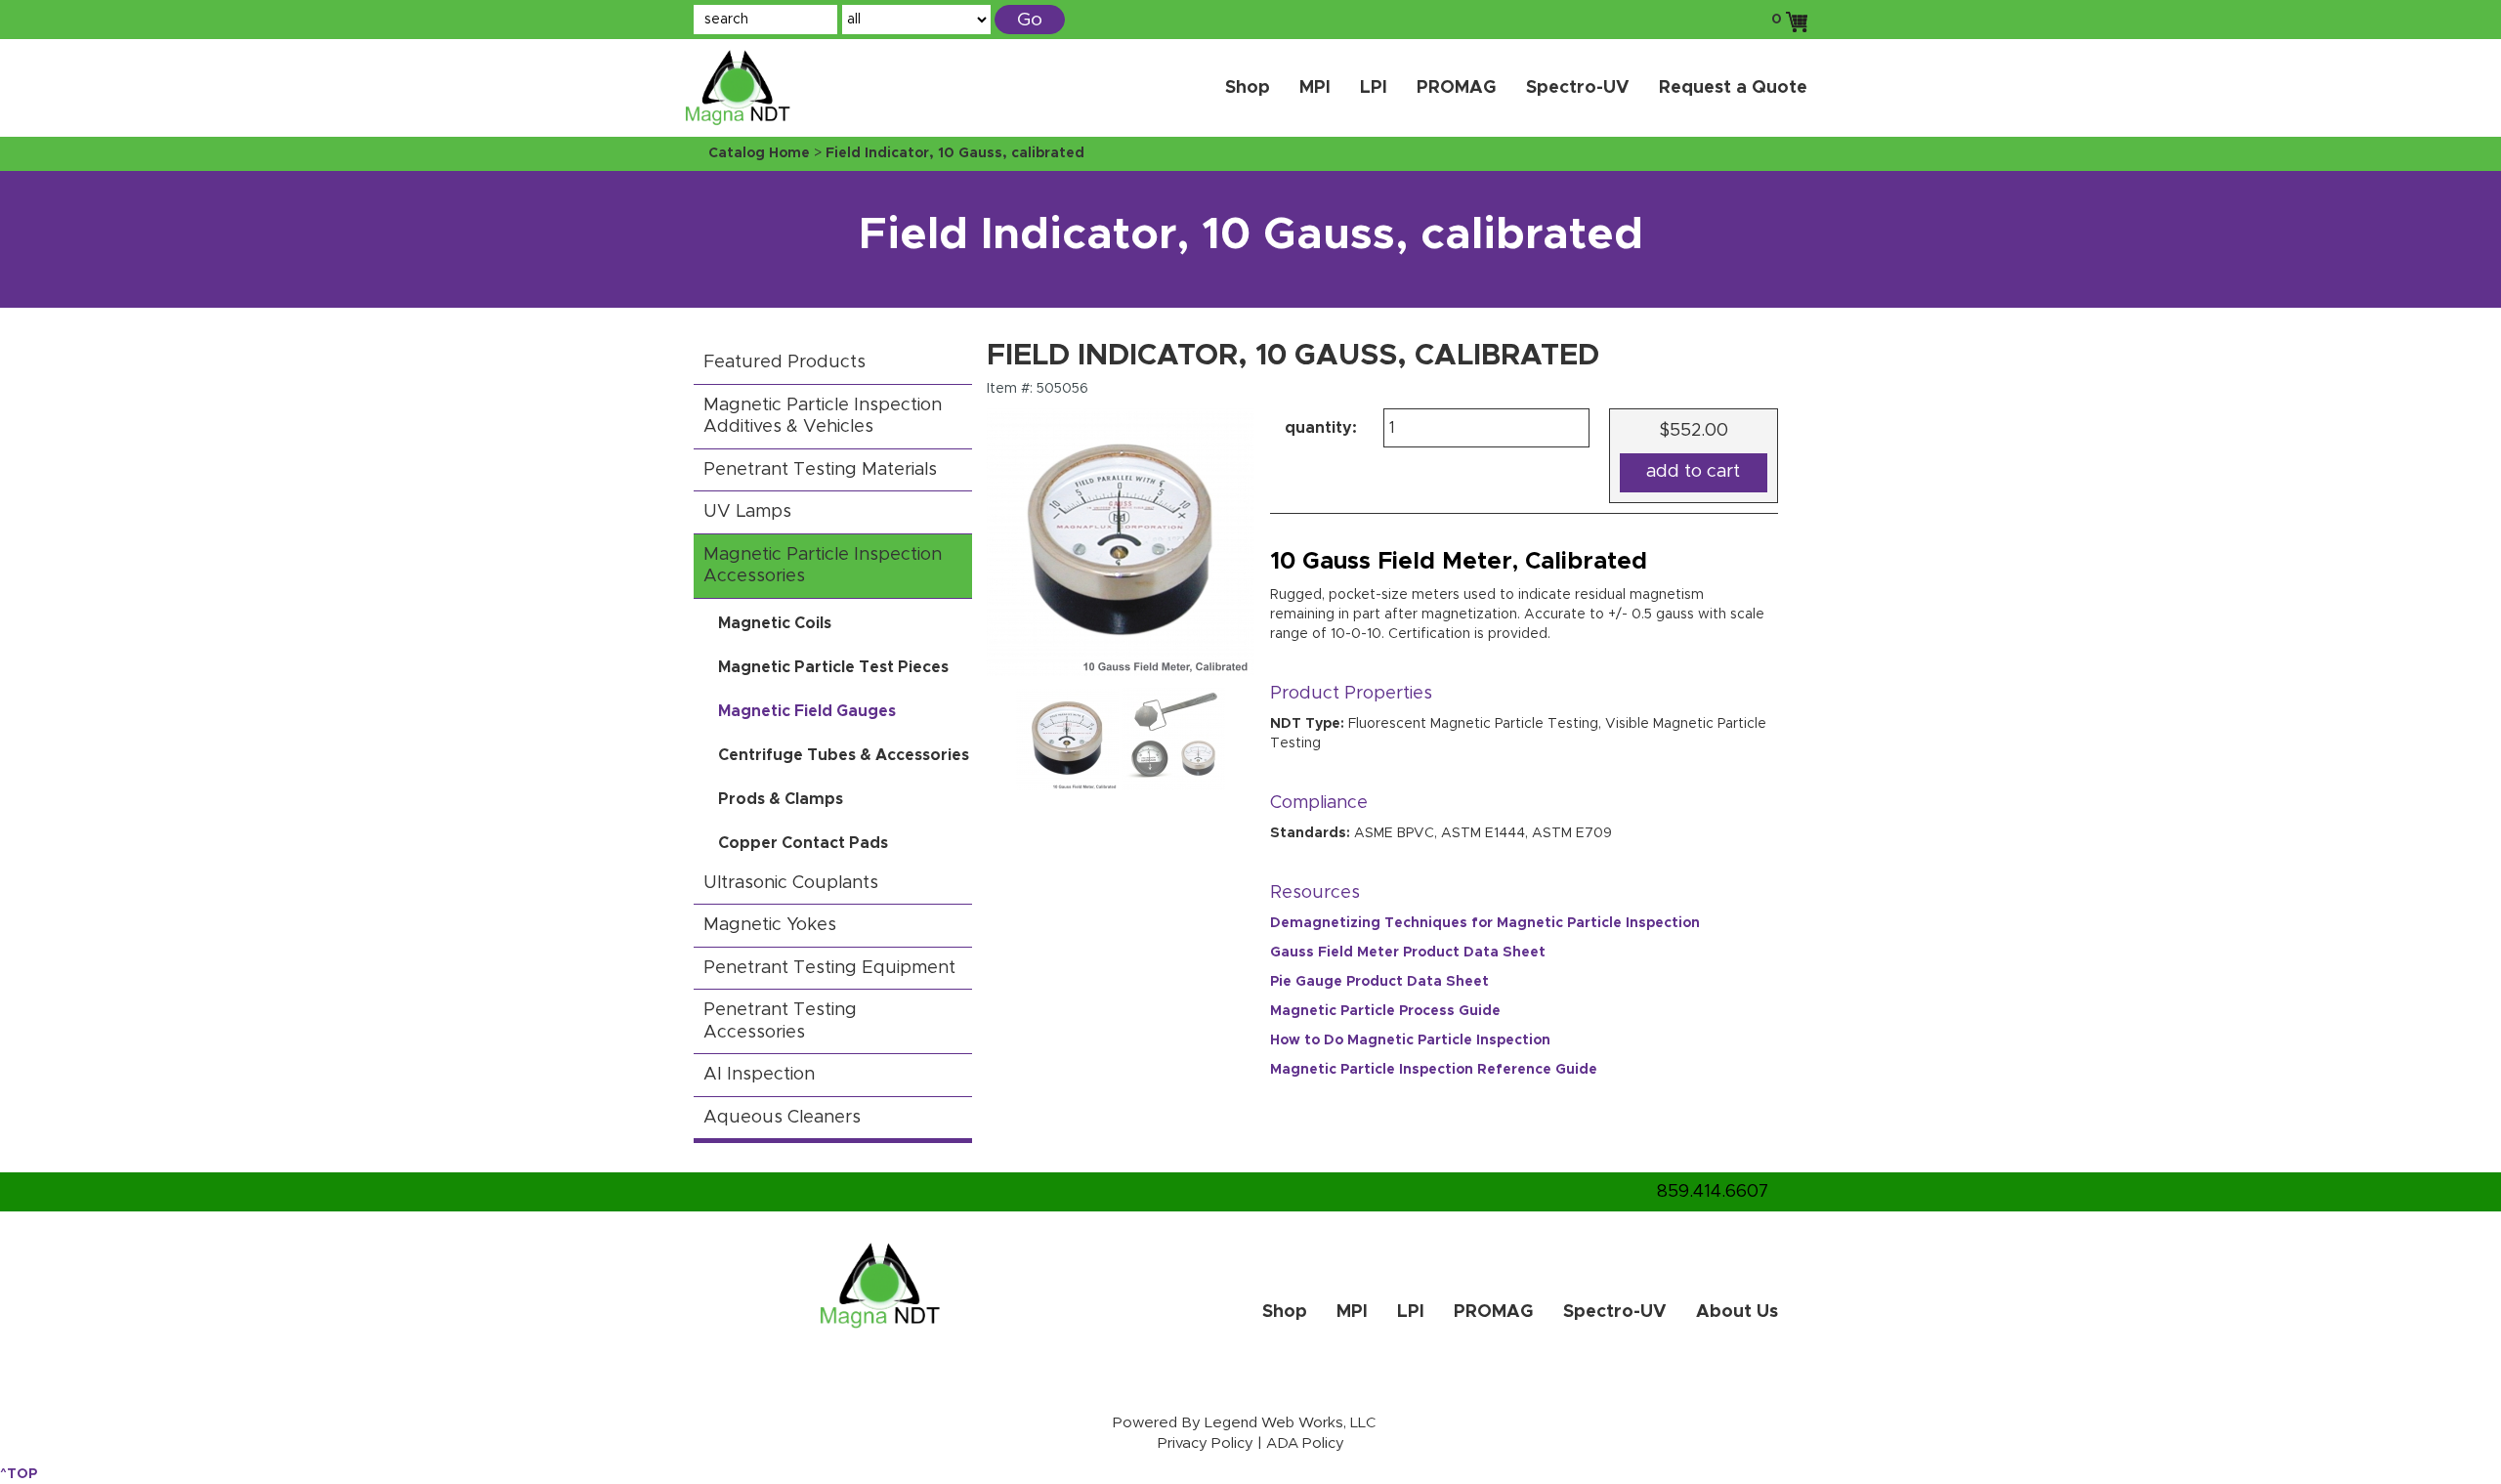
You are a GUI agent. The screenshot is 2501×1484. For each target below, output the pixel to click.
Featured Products (784, 362)
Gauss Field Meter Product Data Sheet (1408, 953)
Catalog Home (759, 153)
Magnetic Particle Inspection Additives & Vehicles (823, 417)
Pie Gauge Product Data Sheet (1379, 982)
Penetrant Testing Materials (820, 470)
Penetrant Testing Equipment (829, 968)
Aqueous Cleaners (782, 1118)
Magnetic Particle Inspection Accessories (823, 566)
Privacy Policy (1206, 1443)
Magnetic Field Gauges (807, 711)
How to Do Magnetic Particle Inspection (1410, 1040)
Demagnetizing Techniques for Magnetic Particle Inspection (1485, 923)
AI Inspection (759, 1075)
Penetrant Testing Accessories (780, 1021)
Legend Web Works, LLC (1290, 1423)
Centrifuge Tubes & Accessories (844, 755)
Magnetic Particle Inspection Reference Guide (1434, 1070)
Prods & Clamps (781, 799)
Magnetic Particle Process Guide (1385, 1011)
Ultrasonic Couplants (791, 883)
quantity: (1321, 428)
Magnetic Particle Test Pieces (833, 667)
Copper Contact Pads (803, 843)
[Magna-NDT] (762, 82)
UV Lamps (747, 512)
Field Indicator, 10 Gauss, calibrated (955, 153)
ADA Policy (1305, 1443)
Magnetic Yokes (770, 925)
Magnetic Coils (775, 623)
